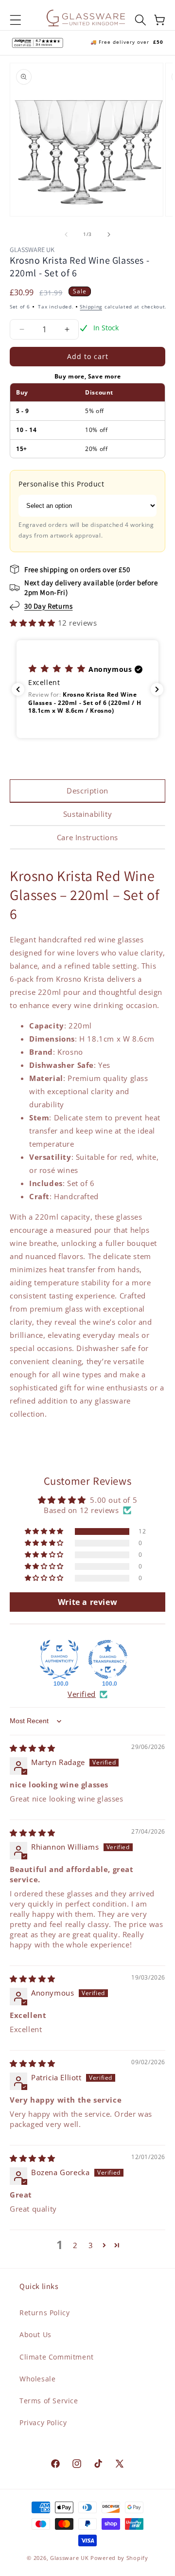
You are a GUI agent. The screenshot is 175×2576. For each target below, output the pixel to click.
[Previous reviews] (18, 689)
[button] (16, 20)
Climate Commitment (57, 2357)
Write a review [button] (87, 1602)
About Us (35, 2334)
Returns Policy (44, 2313)
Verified (82, 1694)
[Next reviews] (157, 689)
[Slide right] (109, 234)
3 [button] (91, 2245)
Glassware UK (69, 2558)
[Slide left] (66, 234)
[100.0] (59, 1659)
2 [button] (75, 2245)
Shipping (91, 306)
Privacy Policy (43, 2423)
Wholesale (37, 2379)
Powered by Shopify (119, 2558)
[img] (33, 1748)
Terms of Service (49, 2401)
